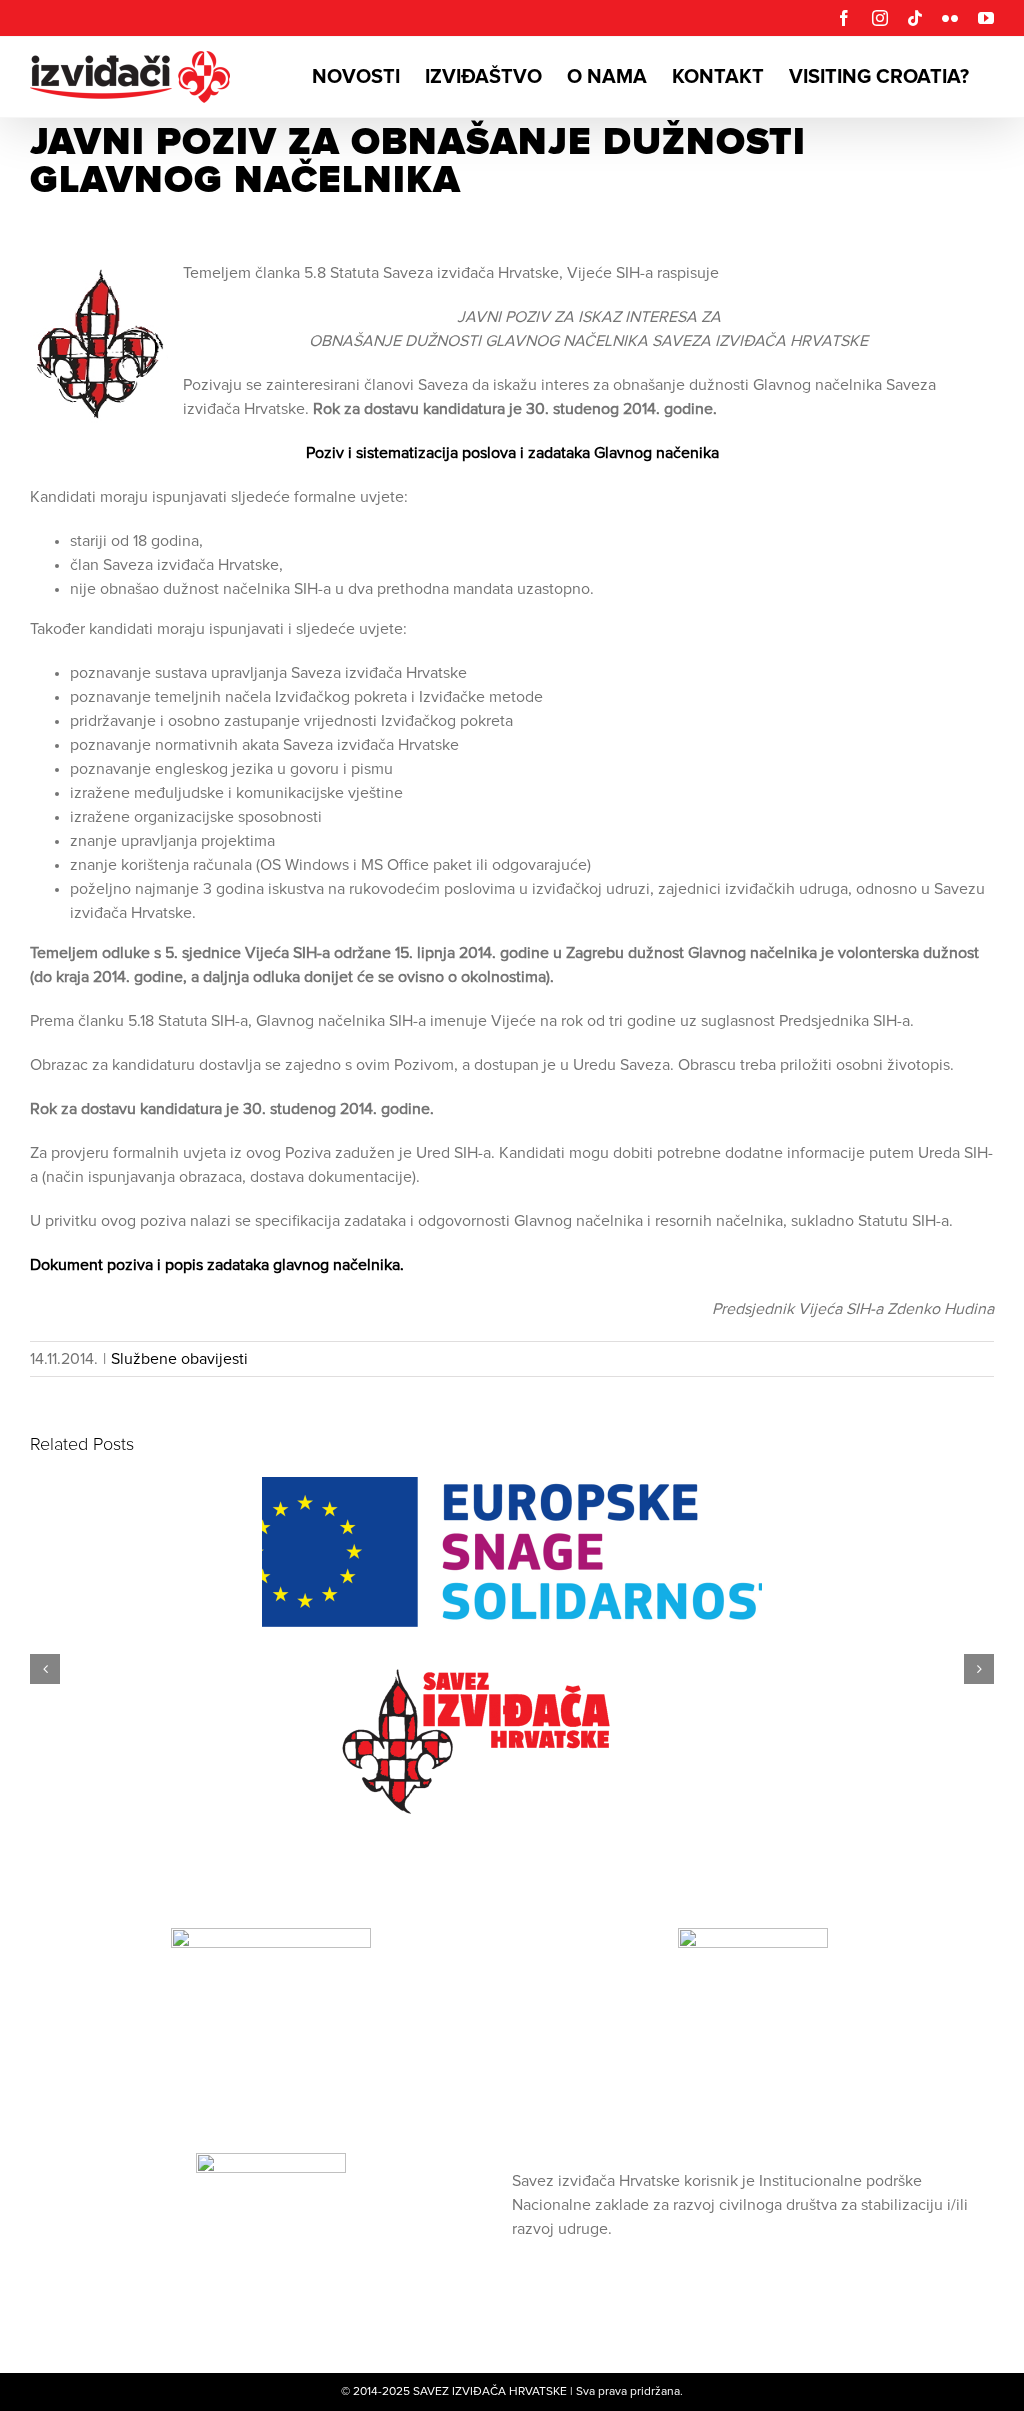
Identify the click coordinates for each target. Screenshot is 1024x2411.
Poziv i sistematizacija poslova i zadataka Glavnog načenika (512, 453)
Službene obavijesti (179, 1359)
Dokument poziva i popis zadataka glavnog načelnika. (217, 1265)
